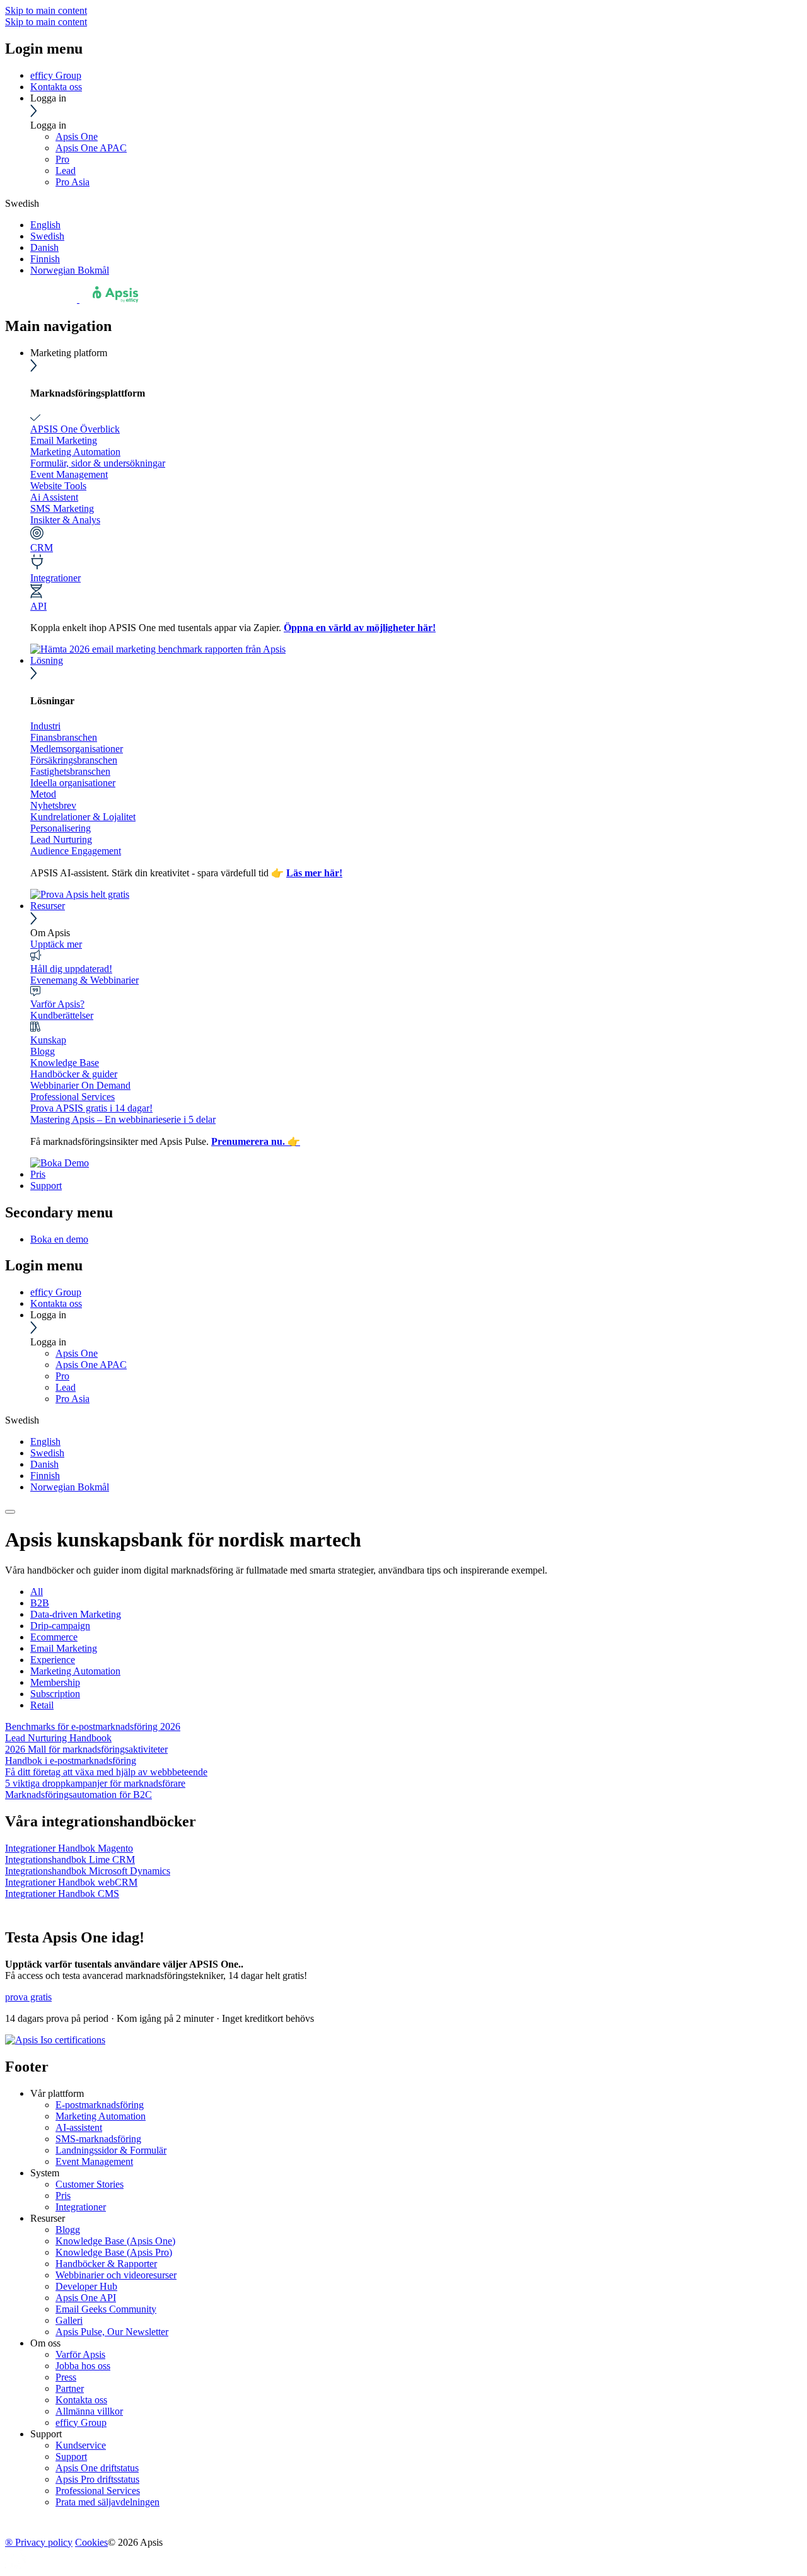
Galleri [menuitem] (69, 2320)
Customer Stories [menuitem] (90, 2184)
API (38, 606)
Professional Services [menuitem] (98, 2491)
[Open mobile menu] (10, 1512)
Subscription (55, 1694)
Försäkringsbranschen (74, 760)
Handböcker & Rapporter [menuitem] (106, 2264)
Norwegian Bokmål (70, 270)
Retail (42, 1705)
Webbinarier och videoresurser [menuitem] (116, 2275)
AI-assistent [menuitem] (79, 2127)
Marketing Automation (75, 452)
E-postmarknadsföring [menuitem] (100, 2105)
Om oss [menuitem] (45, 2343)
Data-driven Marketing (76, 1614)
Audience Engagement (76, 851)
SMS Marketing (62, 508)
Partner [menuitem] (70, 2388)
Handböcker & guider (74, 1074)
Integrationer (55, 578)
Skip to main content (46, 10)
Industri (45, 726)
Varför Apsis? (57, 1004)
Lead (66, 171)
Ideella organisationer (73, 783)
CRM (42, 548)
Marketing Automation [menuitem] (101, 2116)
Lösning (47, 660)
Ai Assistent (54, 497)
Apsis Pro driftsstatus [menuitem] (97, 2479)
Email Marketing (64, 440)
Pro (62, 159)
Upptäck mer (56, 944)
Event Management (69, 474)
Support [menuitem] (46, 2434)
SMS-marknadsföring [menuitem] (98, 2139)
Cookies (91, 2542)
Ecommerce (54, 1637)
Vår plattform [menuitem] (57, 2093)
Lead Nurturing (61, 839)
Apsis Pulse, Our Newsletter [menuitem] (112, 2332)
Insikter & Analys (65, 520)
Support (46, 1186)
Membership (55, 1682)
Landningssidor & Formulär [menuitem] (111, 2150)
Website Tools (58, 486)
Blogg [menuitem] (68, 2230)
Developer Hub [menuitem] (86, 2286)
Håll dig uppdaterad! (71, 969)
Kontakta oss (56, 87)
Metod (43, 794)
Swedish (47, 236)
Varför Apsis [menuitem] (80, 2354)
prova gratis (28, 1997)
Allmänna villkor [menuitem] (89, 2411)
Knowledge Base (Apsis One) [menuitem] (115, 2241)
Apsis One (77, 136)
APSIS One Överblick (75, 429)
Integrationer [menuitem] (81, 2207)
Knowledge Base (65, 1063)
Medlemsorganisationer (77, 749)
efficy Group (56, 75)
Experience (53, 1660)
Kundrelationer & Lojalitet (83, 817)
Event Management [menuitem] (94, 2161)
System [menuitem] (45, 2173)
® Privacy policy (39, 2542)
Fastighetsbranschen (70, 771)
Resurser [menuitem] (48, 2218)
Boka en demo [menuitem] (59, 1239)
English (45, 225)
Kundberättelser (62, 1015)
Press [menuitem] (66, 2377)
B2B (40, 1603)
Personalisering (61, 828)
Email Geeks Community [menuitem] (106, 2309)
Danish (44, 247)
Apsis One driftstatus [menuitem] (97, 2468)
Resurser (48, 906)
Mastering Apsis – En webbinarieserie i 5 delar (123, 1119)
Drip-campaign (60, 1626)
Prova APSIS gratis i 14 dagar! (91, 1108)
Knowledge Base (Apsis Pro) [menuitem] (114, 2252)
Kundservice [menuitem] (81, 2445)
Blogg (43, 1051)
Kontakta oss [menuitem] (81, 2400)
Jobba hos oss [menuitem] (83, 2366)
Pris (38, 1174)
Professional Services (73, 1097)
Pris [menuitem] (63, 2196)
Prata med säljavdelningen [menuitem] (107, 2502)
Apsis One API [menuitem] (86, 2298)
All (37, 1592)
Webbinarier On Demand (80, 1085)
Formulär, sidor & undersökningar (98, 463)
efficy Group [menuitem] (81, 2422)
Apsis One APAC (91, 148)
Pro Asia (73, 182)
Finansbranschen (64, 737)
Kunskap (48, 1040)
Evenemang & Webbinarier (84, 980)
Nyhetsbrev (53, 805)
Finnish (45, 259)
